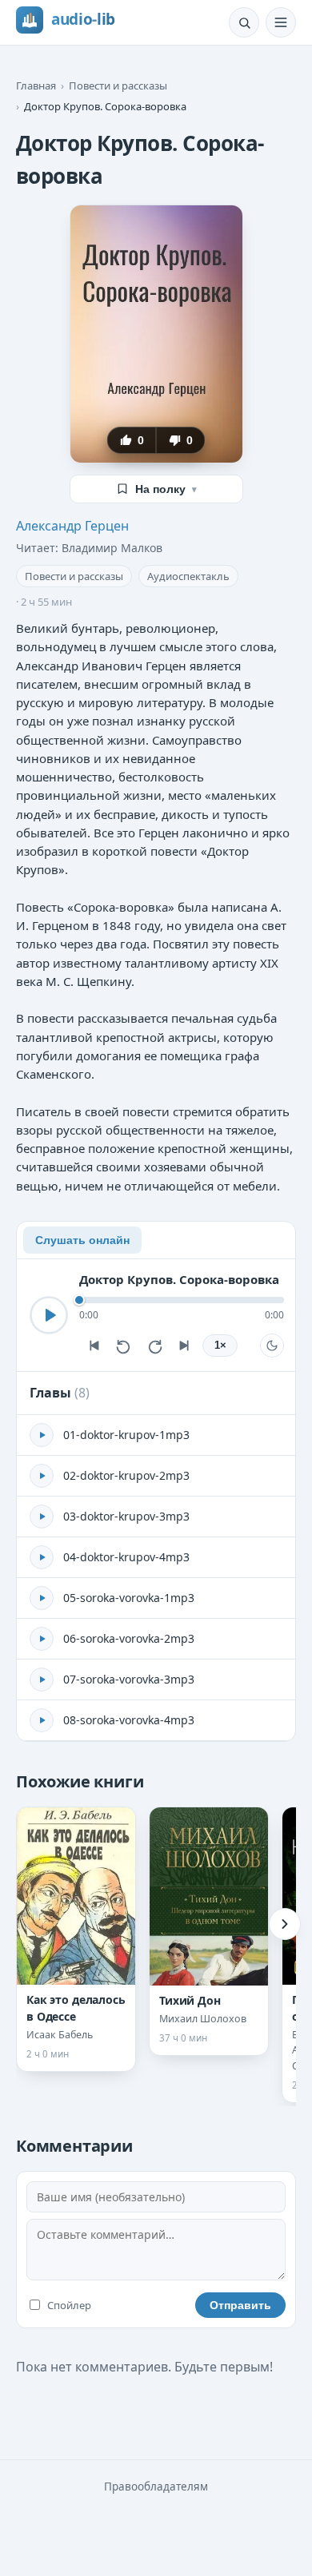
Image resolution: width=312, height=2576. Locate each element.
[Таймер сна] (272, 1346)
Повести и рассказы (118, 85)
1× (220, 1346)
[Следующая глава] (185, 1346)
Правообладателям (156, 2487)
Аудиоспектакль (188, 576)
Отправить (240, 2305)
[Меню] (281, 22)
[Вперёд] (285, 1924)
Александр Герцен (72, 526)
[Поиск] (244, 22)
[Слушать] (49, 1315)
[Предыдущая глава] (94, 1346)
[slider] (182, 1300)
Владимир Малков (112, 548)
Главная (36, 85)
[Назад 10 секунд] (124, 1346)
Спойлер (69, 2305)
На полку (166, 489)
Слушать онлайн (82, 1240)
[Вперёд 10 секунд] (154, 1346)
